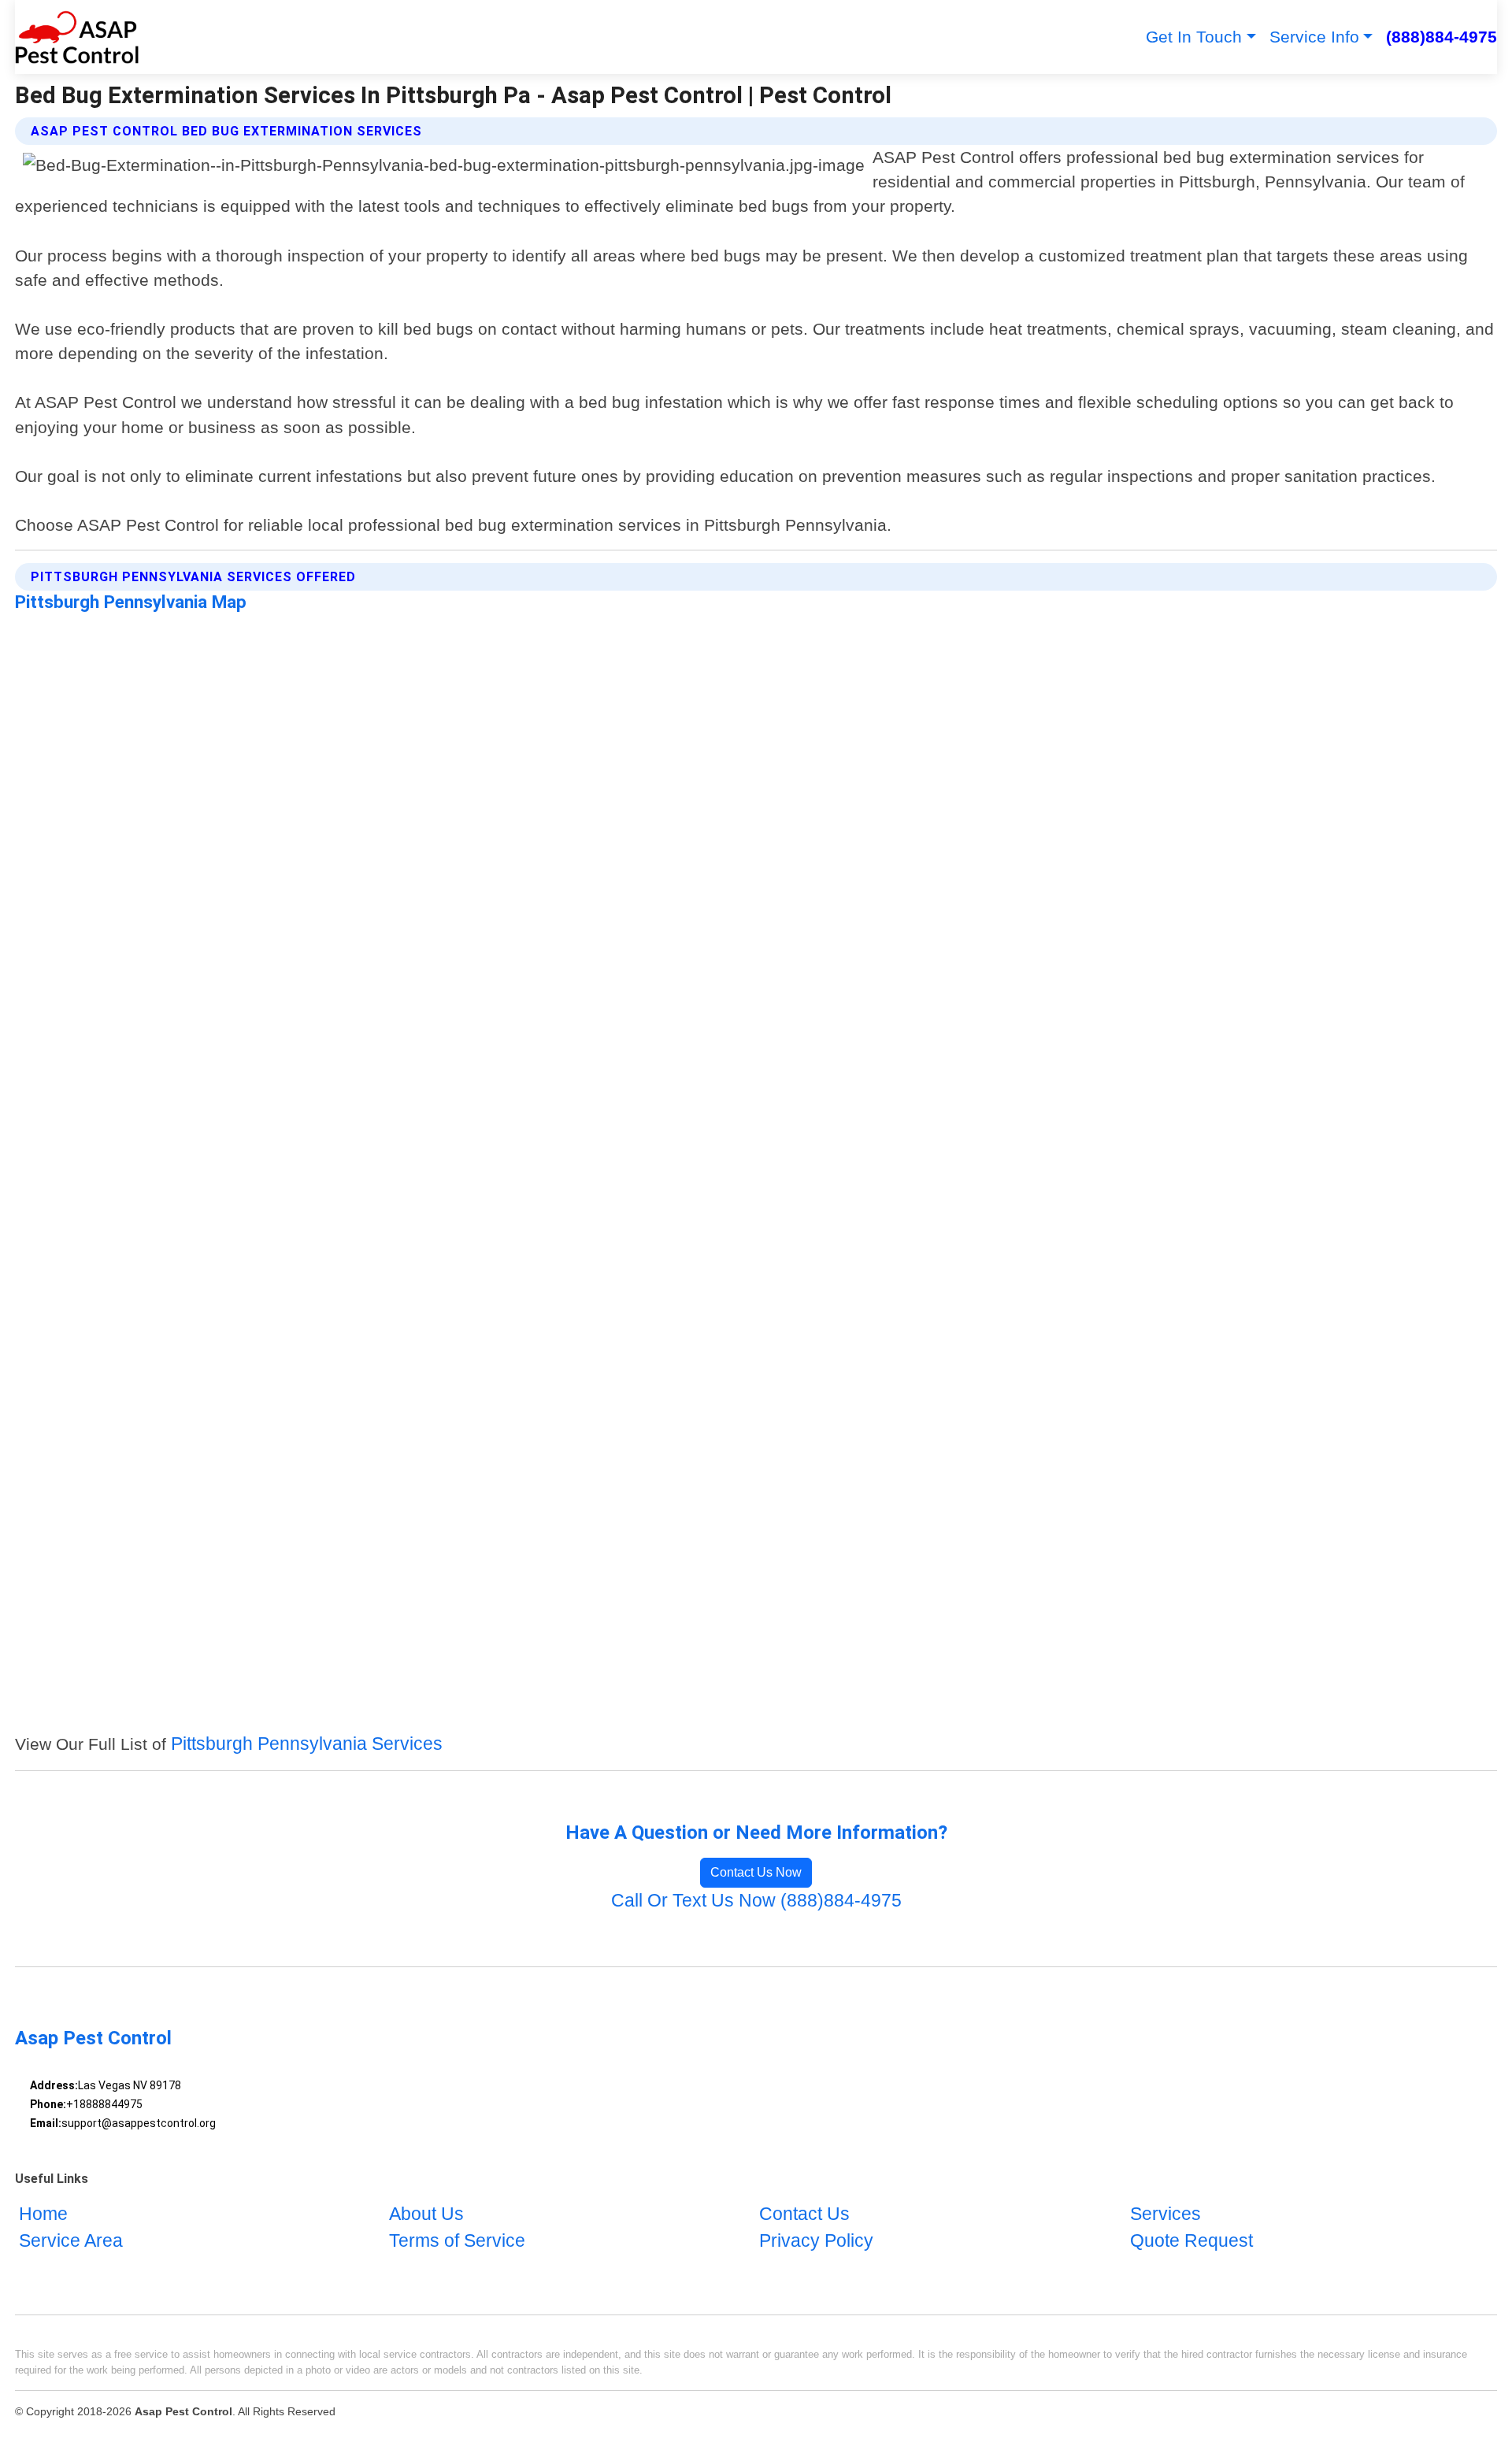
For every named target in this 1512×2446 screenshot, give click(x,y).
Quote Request (1191, 2241)
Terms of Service (457, 2241)
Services (1165, 2215)
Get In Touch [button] (1194, 37)
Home (43, 2215)
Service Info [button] (1314, 37)
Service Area (71, 2241)
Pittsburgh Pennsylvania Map (131, 602)
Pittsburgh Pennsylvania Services (307, 1744)
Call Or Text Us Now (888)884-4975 (756, 1901)
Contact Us (804, 2215)
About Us (426, 2215)
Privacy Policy (816, 2241)
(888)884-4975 (1442, 37)
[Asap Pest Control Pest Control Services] (77, 37)
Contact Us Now (756, 1872)
